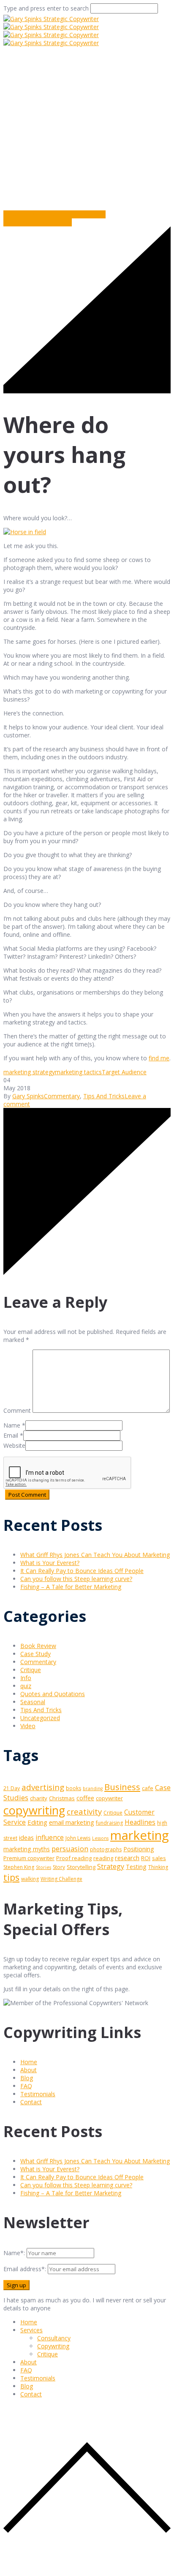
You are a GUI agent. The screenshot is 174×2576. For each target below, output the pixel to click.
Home (13, 164)
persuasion (70, 1849)
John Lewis (78, 1838)
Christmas (62, 1798)
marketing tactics (78, 1072)
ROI (146, 1858)
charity (39, 1798)
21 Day (12, 1788)
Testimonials (38, 2094)
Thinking (158, 1867)
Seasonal (33, 1702)
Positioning (139, 1849)
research (127, 1858)
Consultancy (54, 2338)
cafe (148, 1788)
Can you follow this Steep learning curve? (76, 1579)
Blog (27, 2078)
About (29, 2070)
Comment (17, 1410)
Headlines (140, 1822)
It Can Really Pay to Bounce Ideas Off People (82, 1571)
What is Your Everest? (50, 1563)
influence (50, 1838)
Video (28, 1726)
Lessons (100, 1838)
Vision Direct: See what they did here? (54, 214)
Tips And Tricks (104, 1096)
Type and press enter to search (46, 8)
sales (159, 1858)
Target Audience (124, 1072)
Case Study (35, 1654)
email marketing (72, 1822)
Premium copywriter (29, 1858)
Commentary (139, 164)
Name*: (14, 2253)
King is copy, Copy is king (38, 222)
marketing (140, 1835)
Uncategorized (40, 1718)
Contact (31, 2102)
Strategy (111, 1866)
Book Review (38, 1646)
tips (11, 1877)
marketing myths (27, 1849)
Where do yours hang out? (71, 164)
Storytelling (81, 1867)
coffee (85, 1798)
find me (159, 1058)
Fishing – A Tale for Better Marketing (71, 1587)
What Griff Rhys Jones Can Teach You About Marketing (95, 1555)
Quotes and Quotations (53, 1694)
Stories (43, 1867)
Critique (31, 1670)
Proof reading (74, 1858)
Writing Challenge (61, 1879)
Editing (37, 1822)
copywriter (109, 1798)
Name (12, 1425)
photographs (106, 1849)
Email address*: (26, 2269)
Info (26, 1678)
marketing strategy (29, 1072)
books (73, 1788)
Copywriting (53, 2346)
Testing (136, 1867)
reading (103, 1858)
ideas (26, 1837)
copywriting (34, 1810)
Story (59, 1867)
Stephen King (19, 1867)
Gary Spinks (28, 1096)
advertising (43, 1787)
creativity (84, 1811)
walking (30, 1879)
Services (31, 2330)
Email (11, 1435)
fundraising (109, 1823)
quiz (26, 1686)
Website (14, 1445)
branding (93, 1788)
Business (122, 1787)
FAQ (26, 2086)
